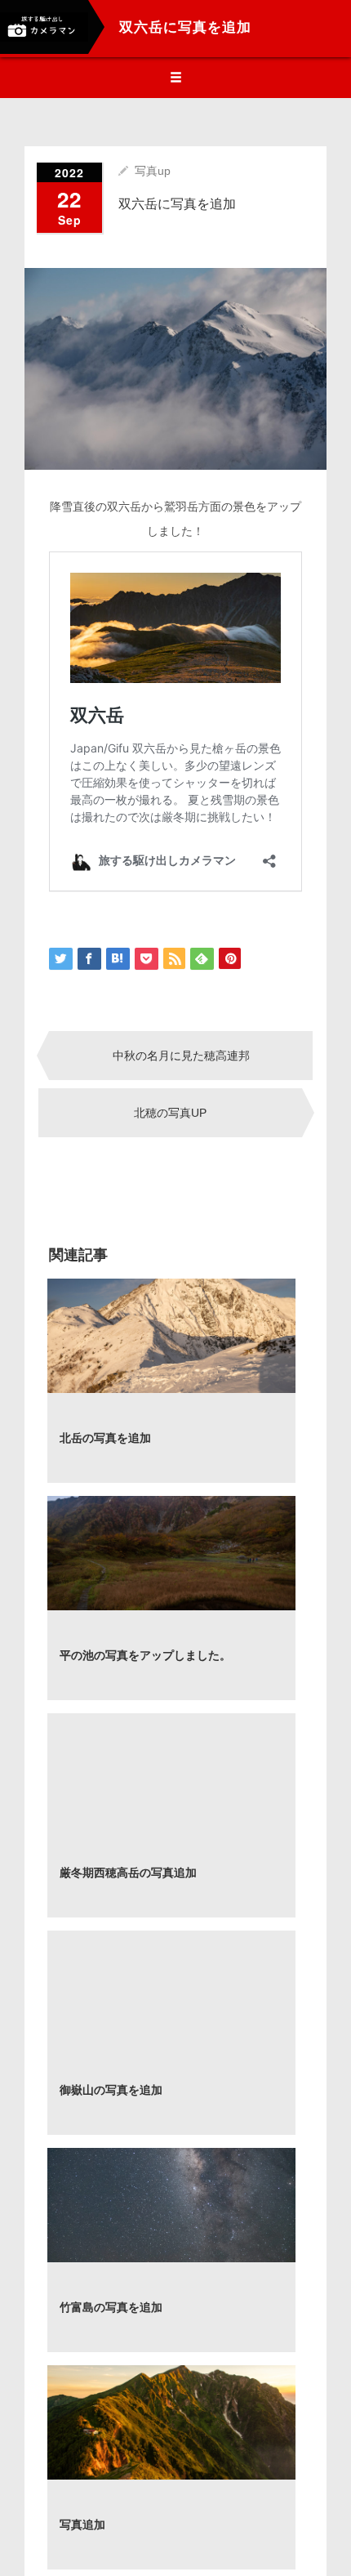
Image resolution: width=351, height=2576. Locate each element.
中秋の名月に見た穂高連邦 (181, 1056)
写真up (153, 171)
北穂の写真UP (170, 1113)
